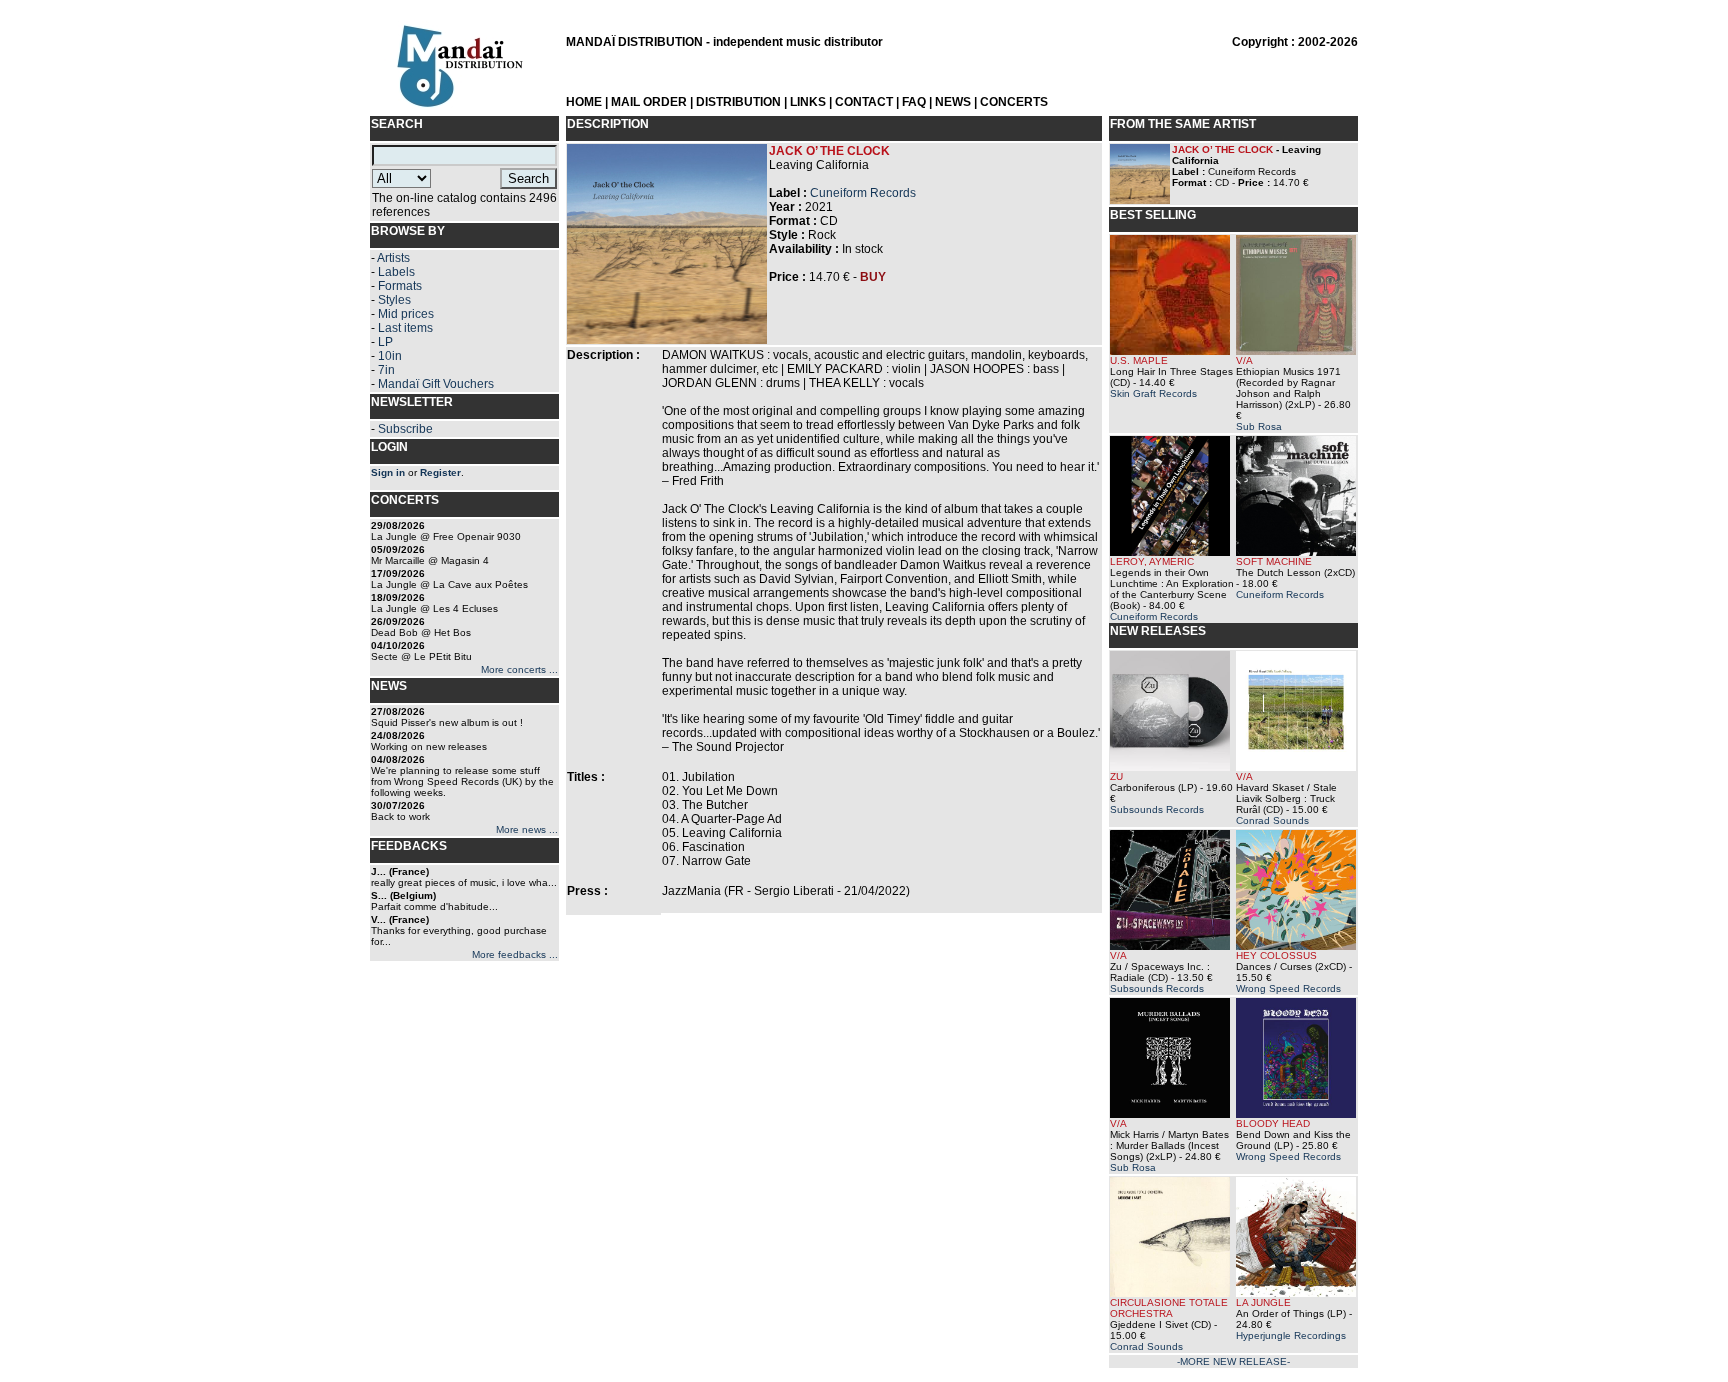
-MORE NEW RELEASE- (1233, 1361)
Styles (394, 300)
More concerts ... (519, 669)
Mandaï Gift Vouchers (436, 384)
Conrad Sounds (1272, 820)
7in (386, 370)
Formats (400, 286)
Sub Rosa (1259, 426)
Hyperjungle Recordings (1291, 1335)
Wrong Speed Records (1288, 988)
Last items (405, 328)
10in (390, 356)
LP (385, 342)
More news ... (527, 829)
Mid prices (406, 314)
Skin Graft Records (1153, 393)
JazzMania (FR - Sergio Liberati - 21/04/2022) (786, 891)
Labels (396, 272)
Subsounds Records (1157, 809)
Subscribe (405, 429)
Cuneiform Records (863, 193)
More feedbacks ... (515, 954)
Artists (393, 258)
